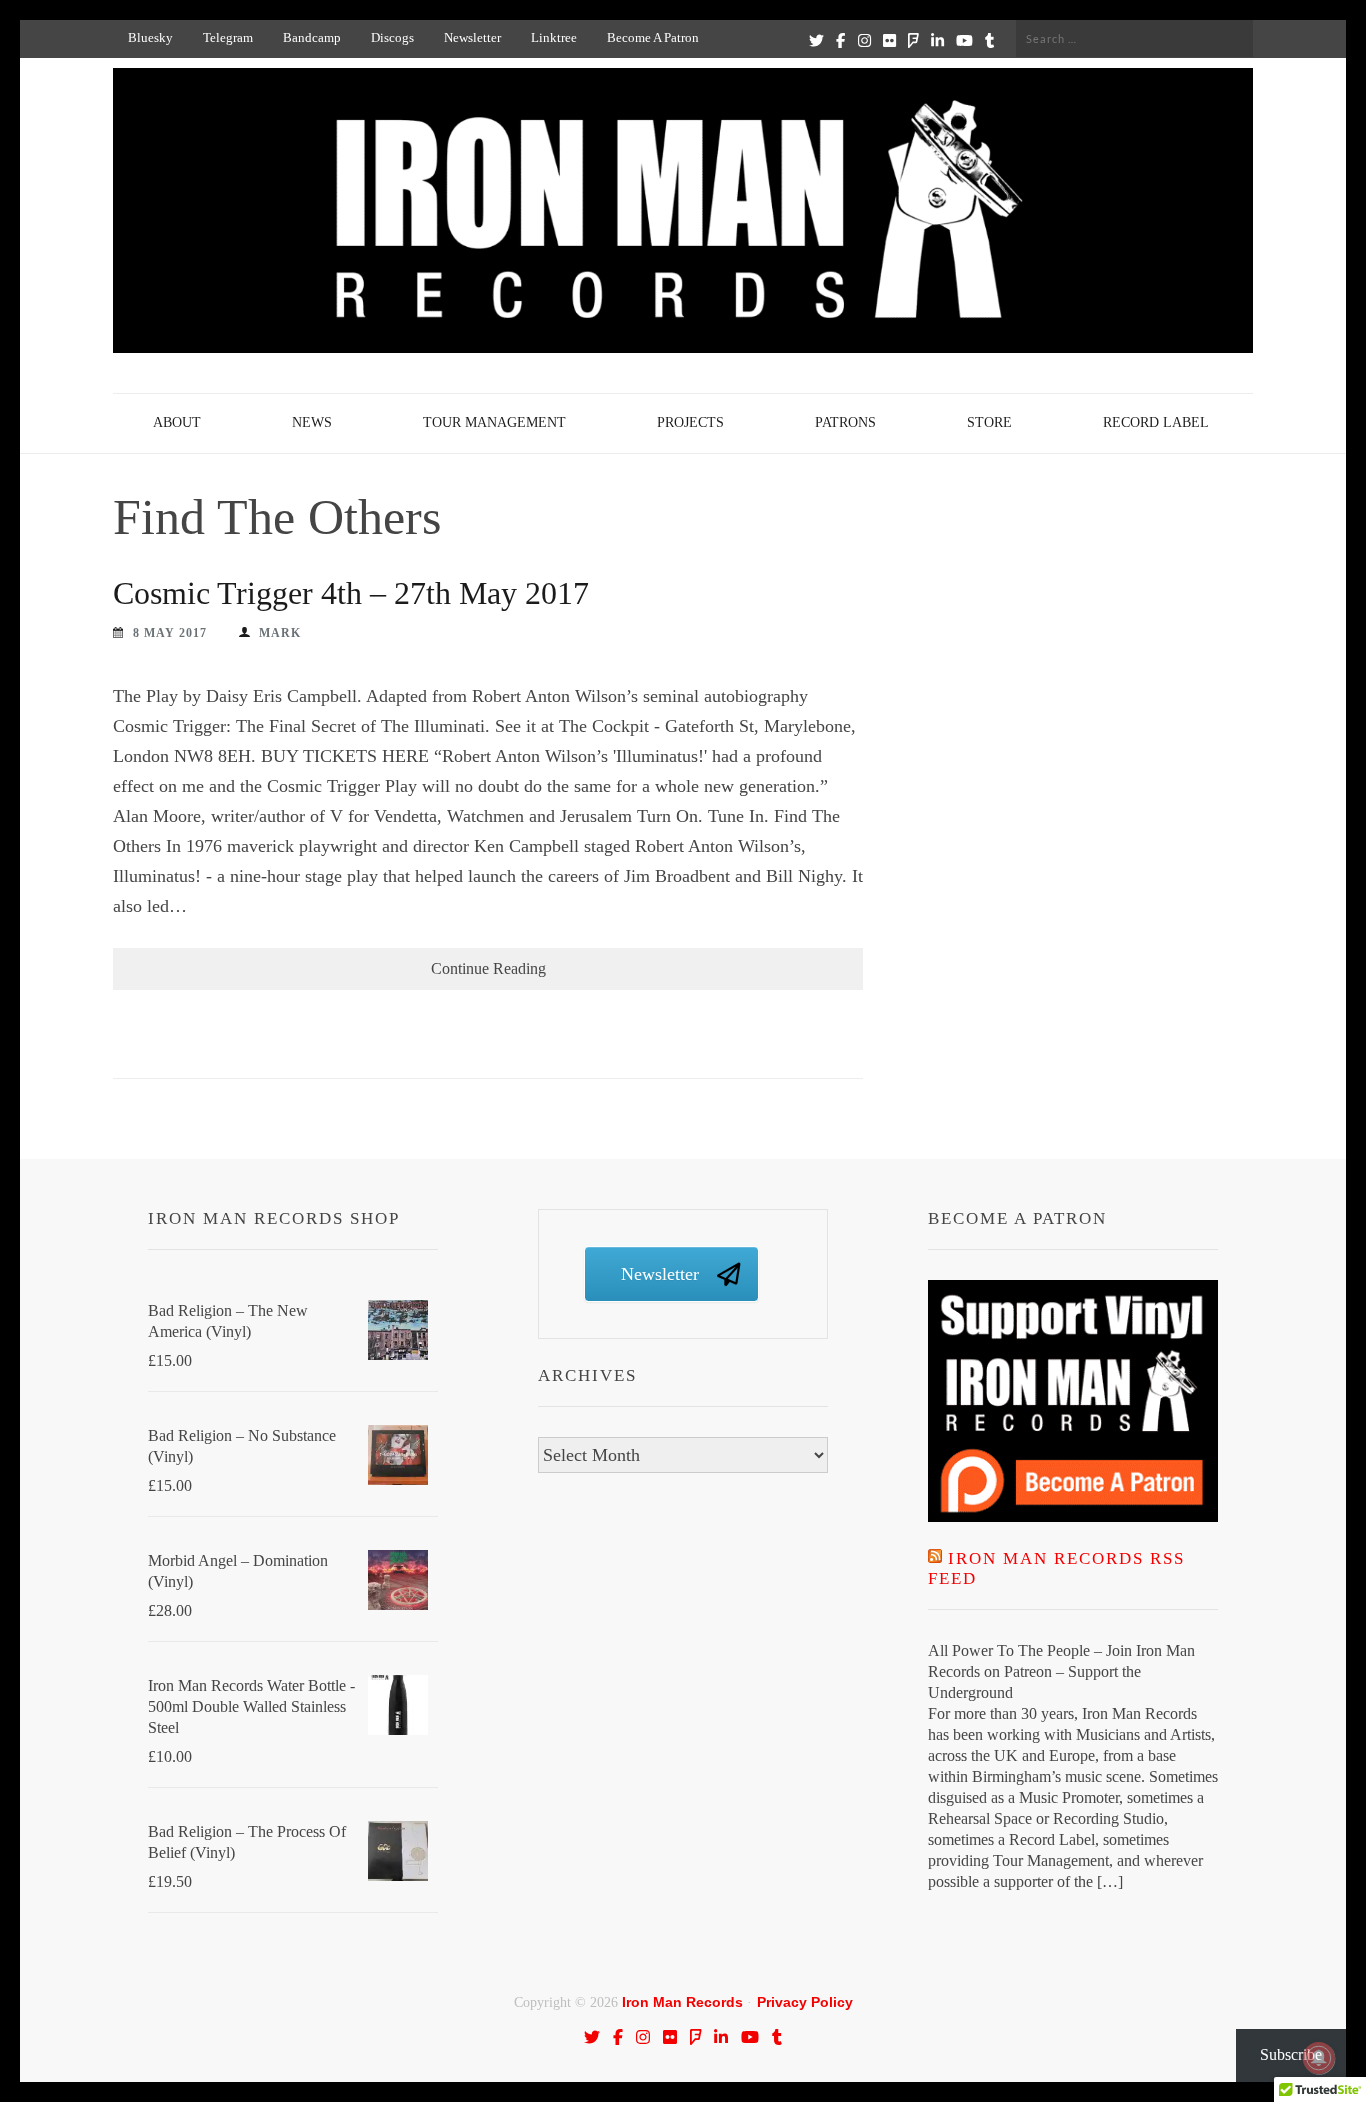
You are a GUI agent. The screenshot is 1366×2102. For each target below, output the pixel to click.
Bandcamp (312, 37)
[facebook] (840, 40)
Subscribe (1291, 2054)
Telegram (228, 37)
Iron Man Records (682, 2002)
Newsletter (472, 37)
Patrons (845, 422)
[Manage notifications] (1319, 2058)
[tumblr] (989, 40)
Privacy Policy (805, 2002)
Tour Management (494, 422)
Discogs (392, 37)
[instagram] (864, 40)
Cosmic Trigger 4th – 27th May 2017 (351, 593)
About (177, 422)
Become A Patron (653, 37)
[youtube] (964, 40)
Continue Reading (488, 968)
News (312, 422)
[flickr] (889, 40)
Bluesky (150, 37)
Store (989, 422)
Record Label (1156, 422)
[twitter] (816, 40)
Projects (690, 422)
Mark (280, 633)
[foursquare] (913, 40)
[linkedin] (937, 40)
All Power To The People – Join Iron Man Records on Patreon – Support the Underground (1061, 1671)
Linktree (554, 37)
